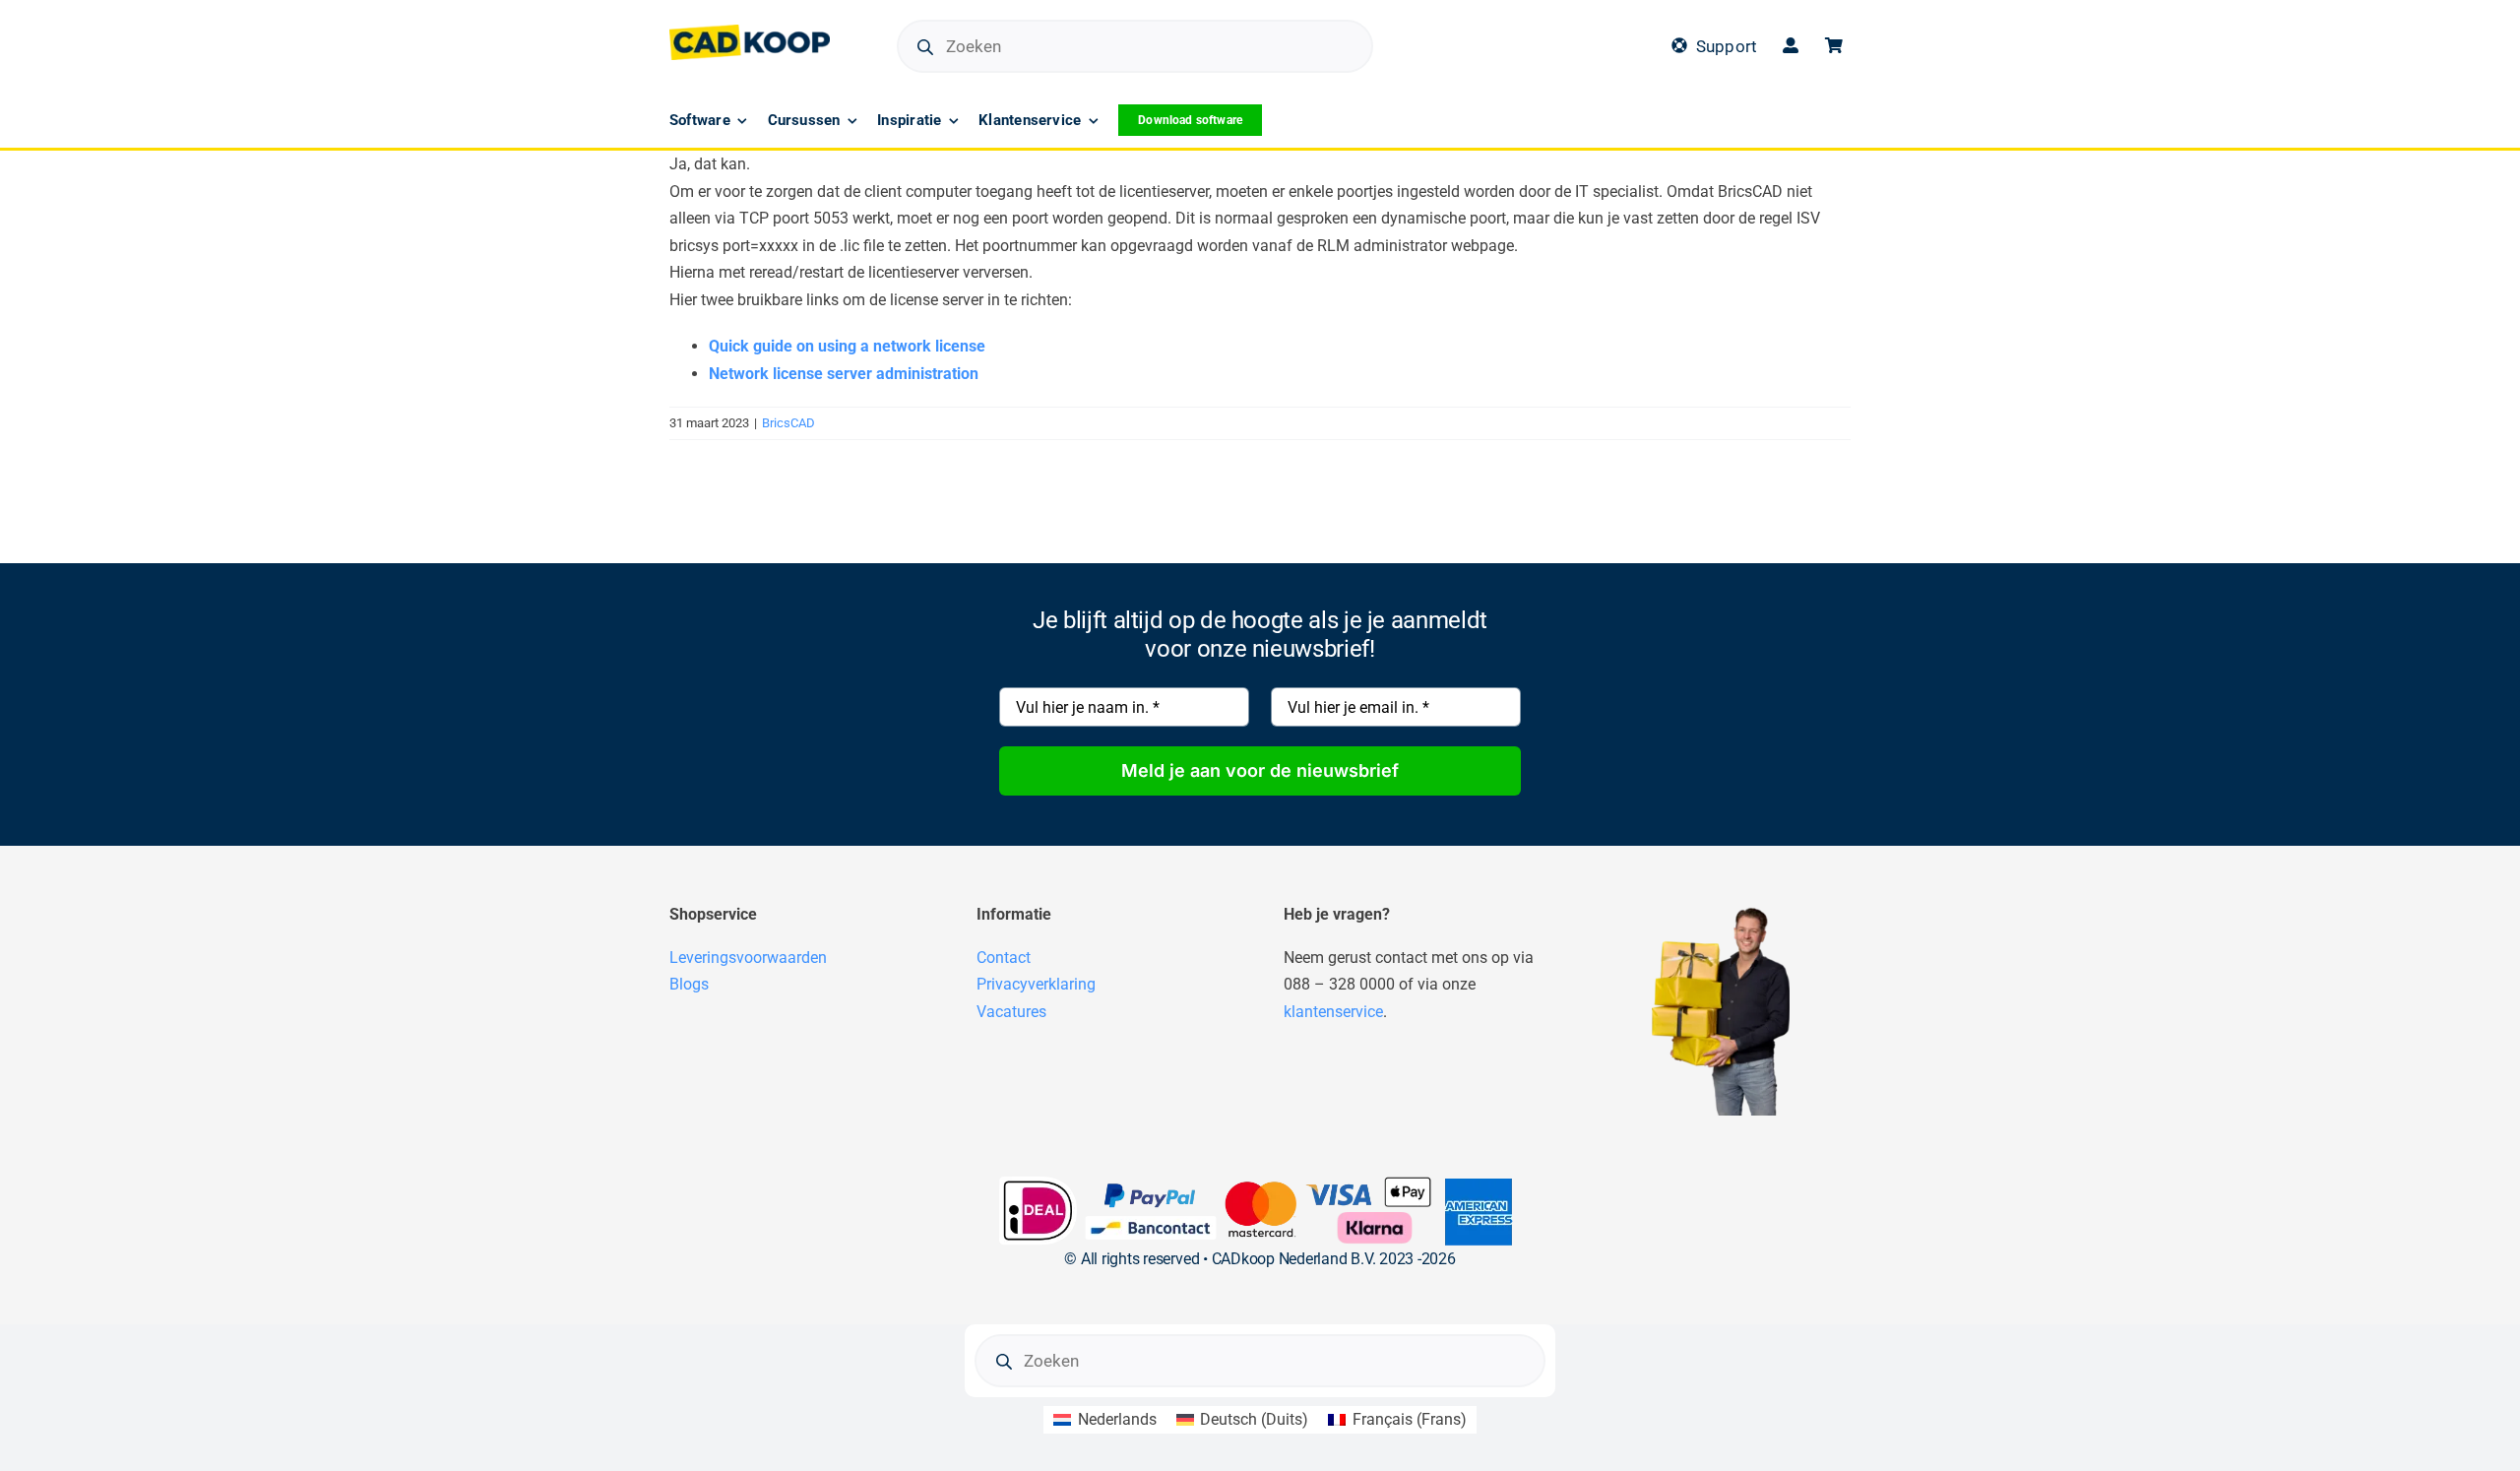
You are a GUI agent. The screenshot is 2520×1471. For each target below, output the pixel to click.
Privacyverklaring (1036, 984)
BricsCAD (788, 423)
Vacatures (1011, 1012)
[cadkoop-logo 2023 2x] (750, 32)
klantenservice (1333, 1012)
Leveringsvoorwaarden (748, 958)
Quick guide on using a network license (847, 346)
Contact (1004, 958)
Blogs (689, 984)
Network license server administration (844, 374)
